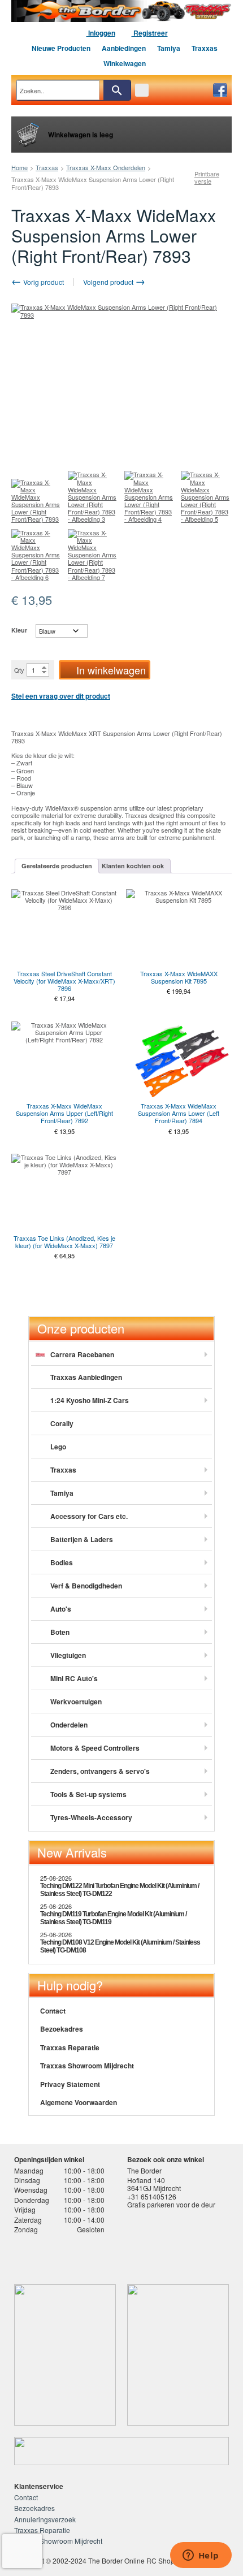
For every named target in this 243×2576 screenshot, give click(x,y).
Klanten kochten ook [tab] (133, 866)
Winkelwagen (125, 63)
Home (19, 167)
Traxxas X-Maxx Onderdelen (106, 167)
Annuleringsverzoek (45, 2519)
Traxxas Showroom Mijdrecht (87, 2066)
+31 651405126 (152, 2196)
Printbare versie (207, 177)
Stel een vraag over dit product (61, 696)
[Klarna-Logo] (100, 2256)
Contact (53, 2011)
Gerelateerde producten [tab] (57, 866)
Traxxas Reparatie (70, 2047)
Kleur (19, 630)
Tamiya (169, 48)
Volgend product (109, 282)
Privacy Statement (70, 2084)
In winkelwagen (111, 670)
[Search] (117, 90)
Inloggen (101, 33)
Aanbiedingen (124, 48)
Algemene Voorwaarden (79, 2102)
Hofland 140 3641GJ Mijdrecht (154, 2184)
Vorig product (43, 282)
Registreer (150, 33)
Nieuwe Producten (61, 48)
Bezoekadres (62, 2029)
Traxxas (205, 48)
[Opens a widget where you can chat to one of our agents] (201, 2556)
